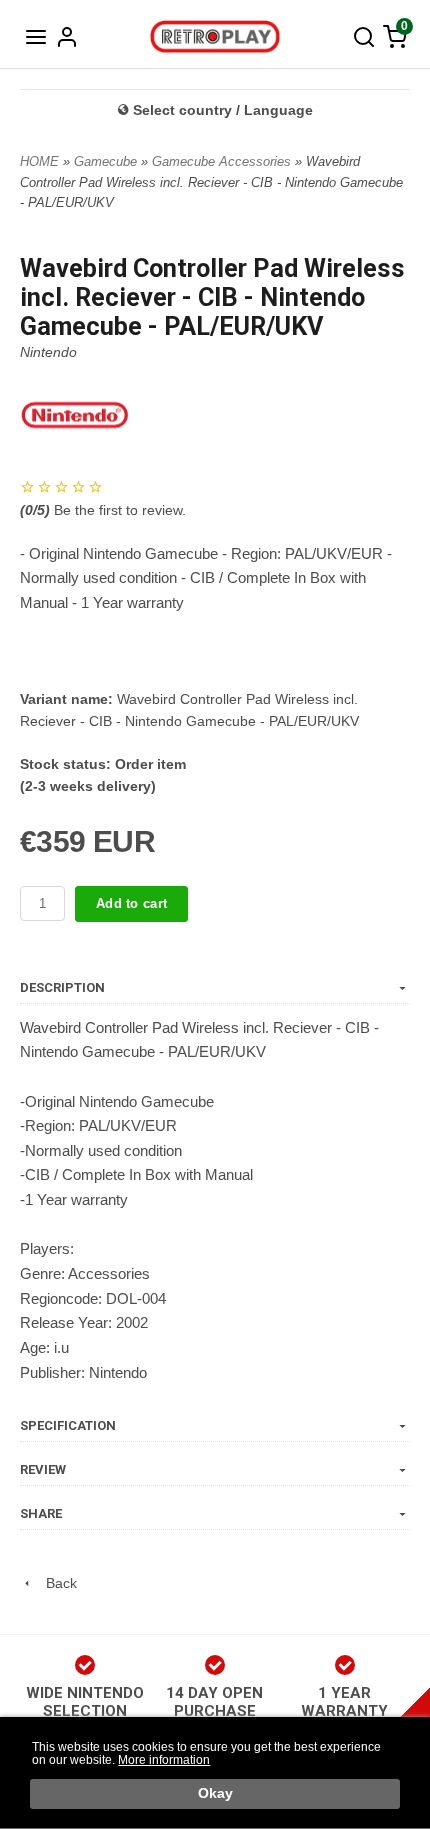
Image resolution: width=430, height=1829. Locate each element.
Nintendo (48, 352)
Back (55, 1583)
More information (164, 1760)
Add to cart (131, 903)
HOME (39, 161)
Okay (215, 1793)
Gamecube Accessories (223, 161)
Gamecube (107, 161)
